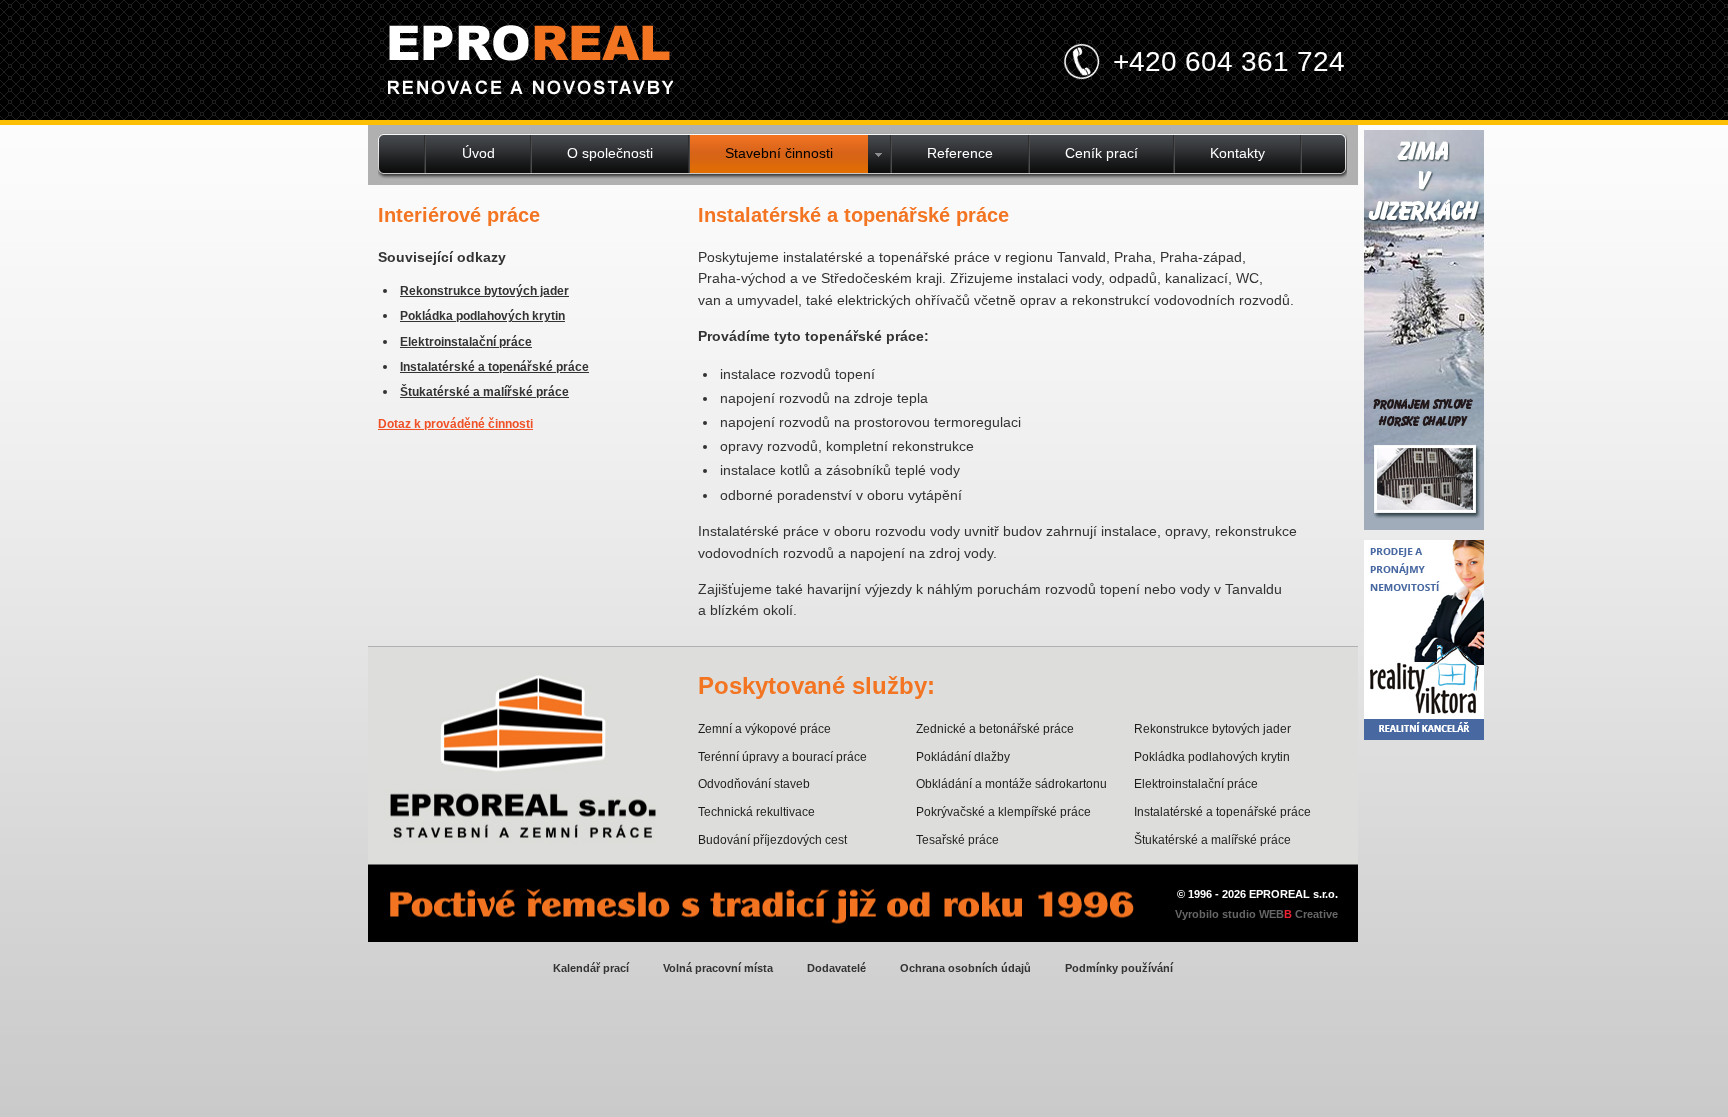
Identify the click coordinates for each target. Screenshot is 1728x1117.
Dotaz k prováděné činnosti (455, 424)
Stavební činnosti (779, 153)
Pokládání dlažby (963, 757)
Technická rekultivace (756, 812)
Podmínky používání (1119, 968)
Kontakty (1237, 153)
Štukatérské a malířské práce (484, 392)
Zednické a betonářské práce (995, 729)
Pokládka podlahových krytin (482, 316)
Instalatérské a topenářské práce (494, 367)
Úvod (478, 153)
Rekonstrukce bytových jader (484, 291)
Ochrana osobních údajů (965, 968)
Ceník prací (1101, 153)
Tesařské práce (957, 840)
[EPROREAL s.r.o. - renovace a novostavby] (530, 63)
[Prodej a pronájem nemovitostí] (1424, 734)
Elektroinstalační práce (466, 342)
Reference (960, 153)
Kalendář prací (591, 968)
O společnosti (610, 153)
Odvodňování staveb (754, 784)
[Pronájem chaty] (1424, 524)
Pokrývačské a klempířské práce (1003, 812)
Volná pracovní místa (718, 968)
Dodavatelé (836, 968)
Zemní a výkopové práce (764, 729)
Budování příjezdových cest (772, 840)
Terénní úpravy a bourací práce (782, 757)
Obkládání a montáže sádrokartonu (1011, 784)
